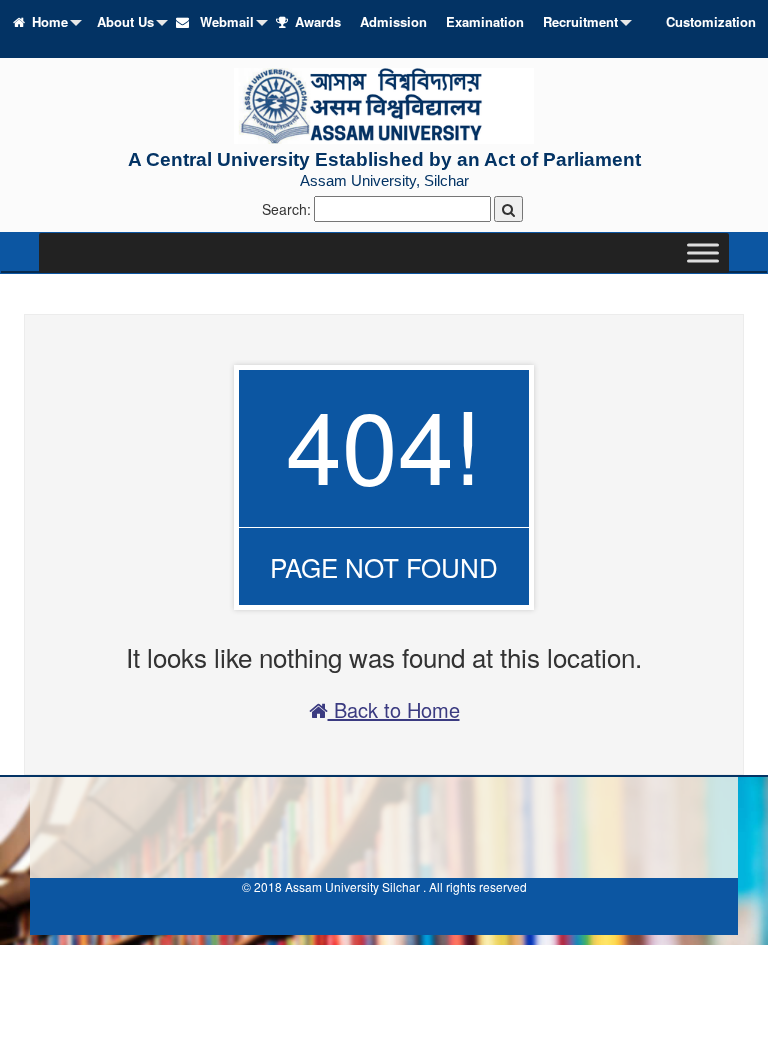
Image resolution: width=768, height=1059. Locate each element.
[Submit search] (508, 209)
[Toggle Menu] (703, 252)
